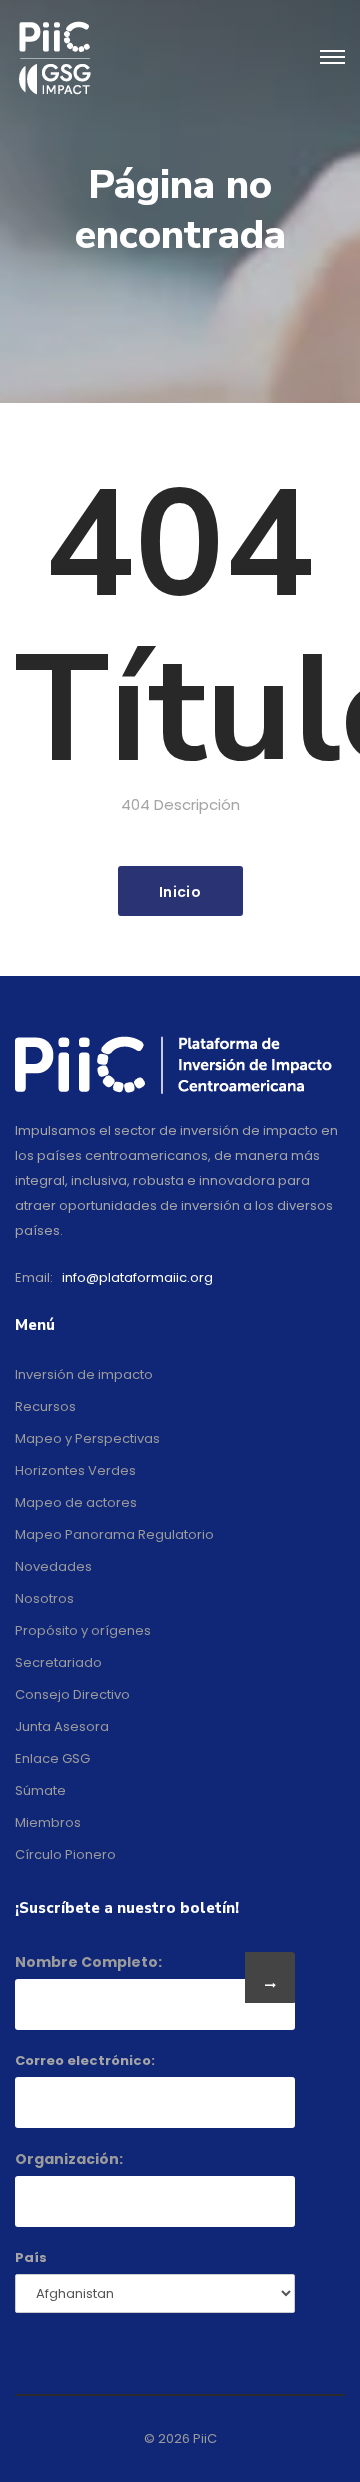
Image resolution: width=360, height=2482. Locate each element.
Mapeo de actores (76, 1502)
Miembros (48, 1822)
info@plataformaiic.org (137, 1277)
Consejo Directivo (72, 1694)
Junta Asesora (62, 1726)
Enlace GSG (52, 1758)
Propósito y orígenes (83, 1630)
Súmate (40, 1790)
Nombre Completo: (88, 1962)
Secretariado (58, 1662)
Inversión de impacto (84, 1374)
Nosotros (44, 1598)
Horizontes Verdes (75, 1470)
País (31, 2257)
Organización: (69, 2159)
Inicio (180, 892)
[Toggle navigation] (332, 58)
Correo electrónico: (85, 2060)
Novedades (53, 1566)
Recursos (45, 1406)
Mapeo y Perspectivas (87, 1438)
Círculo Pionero (65, 1854)
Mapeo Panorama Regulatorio (114, 1534)
